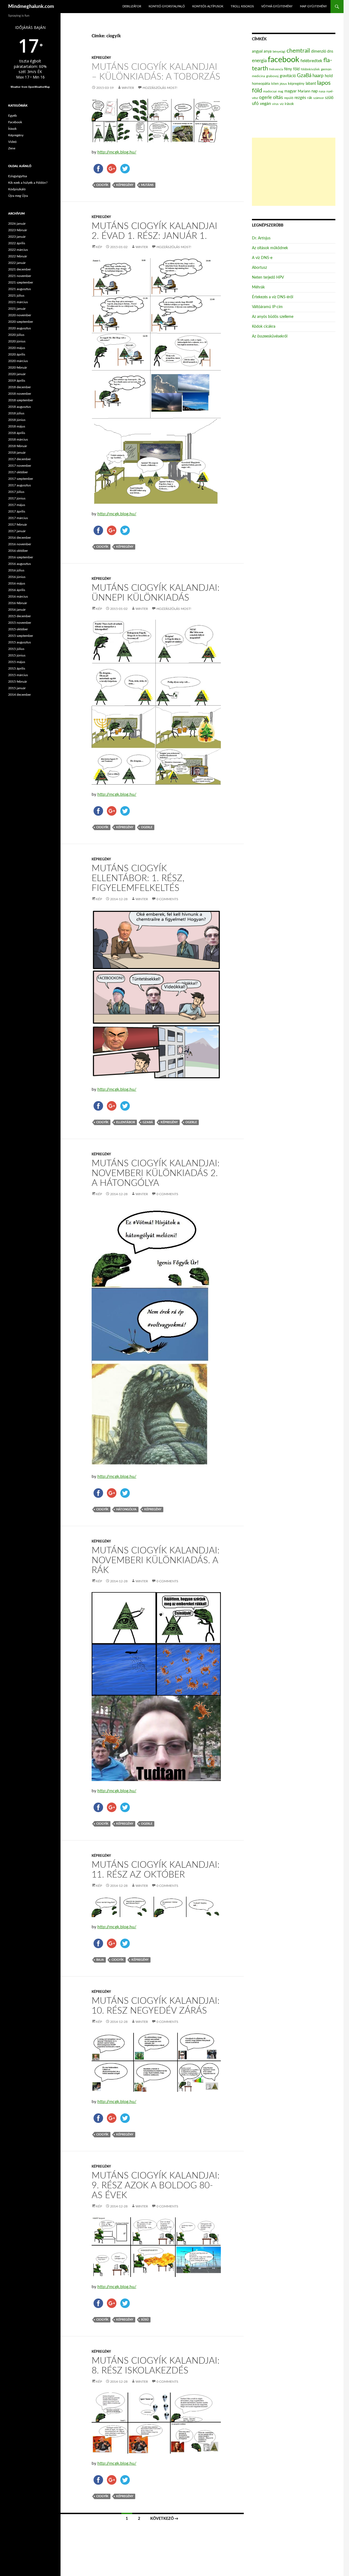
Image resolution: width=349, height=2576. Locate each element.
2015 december (19, 616)
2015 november (20, 623)
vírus (275, 104)
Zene (12, 148)
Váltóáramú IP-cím (267, 307)
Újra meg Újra (18, 196)
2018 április (17, 433)
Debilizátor (132, 6)
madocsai (270, 91)
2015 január (17, 688)
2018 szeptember (21, 400)
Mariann (304, 91)
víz (282, 104)
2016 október (18, 551)
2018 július (16, 413)
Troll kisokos (242, 6)
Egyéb (13, 116)
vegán (265, 104)
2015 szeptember (21, 636)
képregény (125, 185)
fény (288, 69)
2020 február (18, 367)
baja (100, 1960)
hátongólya (126, 1509)
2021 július (16, 296)
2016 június (17, 577)
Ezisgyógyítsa (18, 176)
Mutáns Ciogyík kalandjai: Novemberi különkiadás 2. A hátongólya (156, 1173)
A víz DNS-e (262, 258)
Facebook (15, 122)
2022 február (18, 256)
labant (311, 84)
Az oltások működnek (270, 248)
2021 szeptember (21, 282)
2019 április (17, 381)
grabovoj (272, 76)
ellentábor (126, 1122)
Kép (99, 247)
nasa (322, 91)
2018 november (20, 394)
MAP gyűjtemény (313, 6)
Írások (12, 129)
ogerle (147, 827)
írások (289, 104)
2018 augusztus (19, 407)
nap (315, 91)
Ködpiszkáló (17, 189)
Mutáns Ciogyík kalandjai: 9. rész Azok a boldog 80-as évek (156, 2185)
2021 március (18, 302)
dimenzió (319, 52)
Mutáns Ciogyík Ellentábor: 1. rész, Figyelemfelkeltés (138, 878)
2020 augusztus (19, 328)
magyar (291, 91)
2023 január (17, 237)
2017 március (18, 518)
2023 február (18, 230)
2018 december (19, 387)
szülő (329, 98)
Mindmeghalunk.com (31, 7)
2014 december (19, 695)
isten (275, 84)
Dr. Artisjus (261, 238)
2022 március (18, 250)
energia (259, 61)
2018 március (18, 439)
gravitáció (288, 76)
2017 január (17, 531)
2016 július (16, 570)
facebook (284, 60)
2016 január (17, 610)
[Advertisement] (294, 172)
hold (329, 76)
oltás (278, 97)
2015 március (18, 675)
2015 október (18, 629)
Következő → (164, 2519)
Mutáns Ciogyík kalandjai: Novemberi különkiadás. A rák (156, 1560)
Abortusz (259, 268)
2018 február (18, 446)
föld (296, 69)
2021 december (19, 269)
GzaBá (148, 1122)
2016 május (17, 583)
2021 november (20, 276)
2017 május (17, 505)
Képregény (101, 58)
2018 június (17, 420)
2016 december (19, 538)
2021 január (17, 309)
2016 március (18, 596)
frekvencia (276, 69)
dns (330, 52)
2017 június (17, 498)
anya (268, 52)
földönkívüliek (310, 69)
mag (281, 91)
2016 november (20, 544)
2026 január (17, 224)
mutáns (147, 185)
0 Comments (167, 899)
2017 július (16, 492)
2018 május (17, 426)
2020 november (20, 315)
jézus (283, 84)
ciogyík (102, 185)
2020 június (17, 341)
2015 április (17, 668)
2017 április (17, 511)
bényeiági (279, 52)
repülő (289, 98)
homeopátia (261, 84)
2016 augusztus (19, 564)
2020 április (17, 354)
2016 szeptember (21, 557)
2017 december (19, 459)
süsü (145, 2320)
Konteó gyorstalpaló (167, 6)
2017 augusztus (19, 485)
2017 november (20, 466)
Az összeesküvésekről (270, 336)
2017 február (18, 525)
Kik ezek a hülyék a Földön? (28, 183)
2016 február (18, 603)
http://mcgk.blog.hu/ (117, 152)
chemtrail (298, 51)
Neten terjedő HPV (268, 278)
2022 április (17, 243)
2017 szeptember (21, 479)
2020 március (18, 361)
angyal (257, 51)
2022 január (17, 263)
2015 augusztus (19, 642)
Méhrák (258, 287)
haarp (318, 76)
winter (128, 88)
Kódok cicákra (264, 327)
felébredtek (311, 61)
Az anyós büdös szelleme (273, 317)
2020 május (17, 348)
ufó (255, 104)
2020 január (17, 374)
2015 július (16, 649)
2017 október (18, 472)
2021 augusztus (19, 289)
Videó (12, 142)
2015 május (17, 662)
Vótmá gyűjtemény (277, 6)
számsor (319, 98)
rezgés (300, 98)
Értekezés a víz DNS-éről (273, 297)
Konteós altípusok (208, 6)
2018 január (17, 453)
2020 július (16, 335)
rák (310, 98)
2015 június (17, 655)
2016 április (17, 590)
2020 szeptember (21, 322)
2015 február (18, 682)
